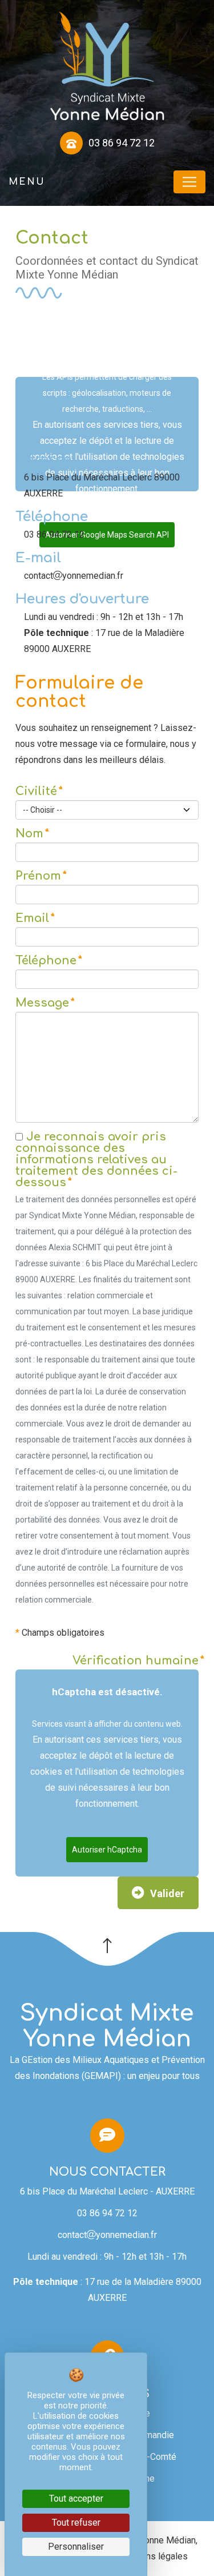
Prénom (38, 876)
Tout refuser (76, 2523)
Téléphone (46, 961)
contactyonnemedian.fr (107, 2235)
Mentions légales (153, 2556)
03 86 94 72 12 (107, 2213)
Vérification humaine (136, 1661)
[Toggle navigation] (189, 182)
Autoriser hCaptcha (107, 1850)
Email (32, 919)
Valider (167, 1893)
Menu (27, 182)
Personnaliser (76, 2547)
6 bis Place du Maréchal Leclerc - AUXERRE (107, 2191)
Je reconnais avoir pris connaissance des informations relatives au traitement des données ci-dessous (96, 1160)
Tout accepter (76, 2499)
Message (42, 1003)
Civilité (36, 792)
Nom (29, 834)
